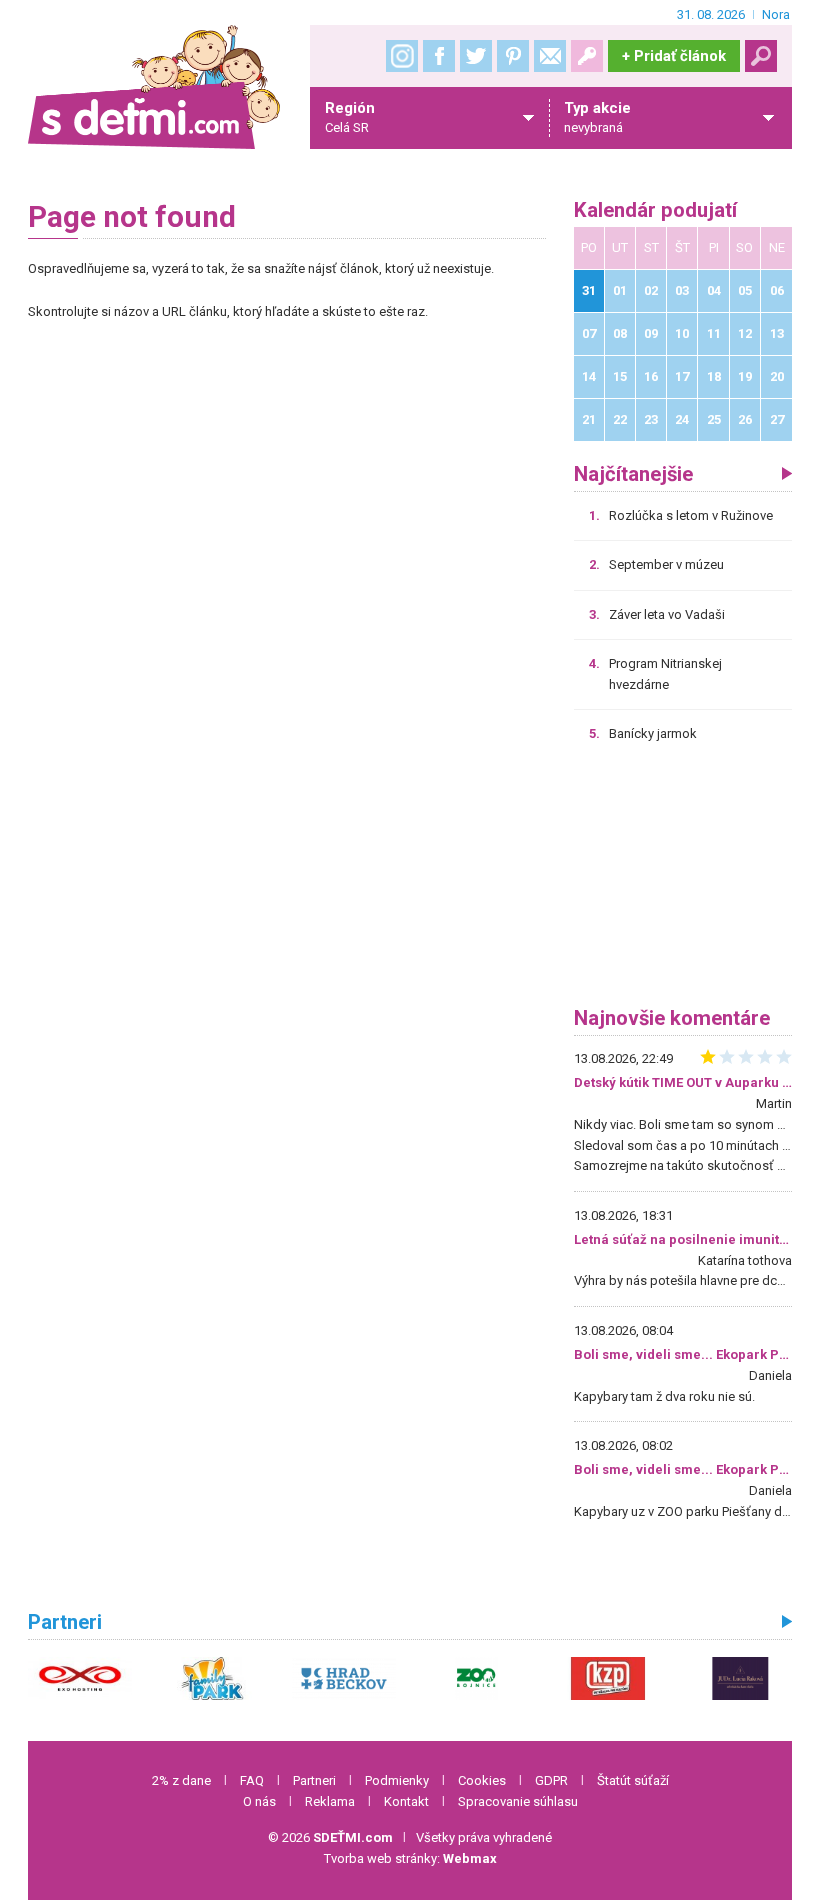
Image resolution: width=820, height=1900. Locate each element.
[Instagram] (402, 56)
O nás (259, 1801)
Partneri (314, 1780)
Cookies (482, 1780)
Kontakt (406, 1801)
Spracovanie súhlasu (518, 1801)
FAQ (252, 1780)
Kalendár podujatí (655, 210)
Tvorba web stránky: (410, 1858)
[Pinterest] (513, 56)
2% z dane (181, 1780)
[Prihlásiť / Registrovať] (587, 56)
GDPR (551, 1780)
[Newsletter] (550, 56)
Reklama (330, 1801)
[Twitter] (476, 56)
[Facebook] (439, 56)
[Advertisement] (683, 882)
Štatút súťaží (633, 1780)
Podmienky (397, 1780)
